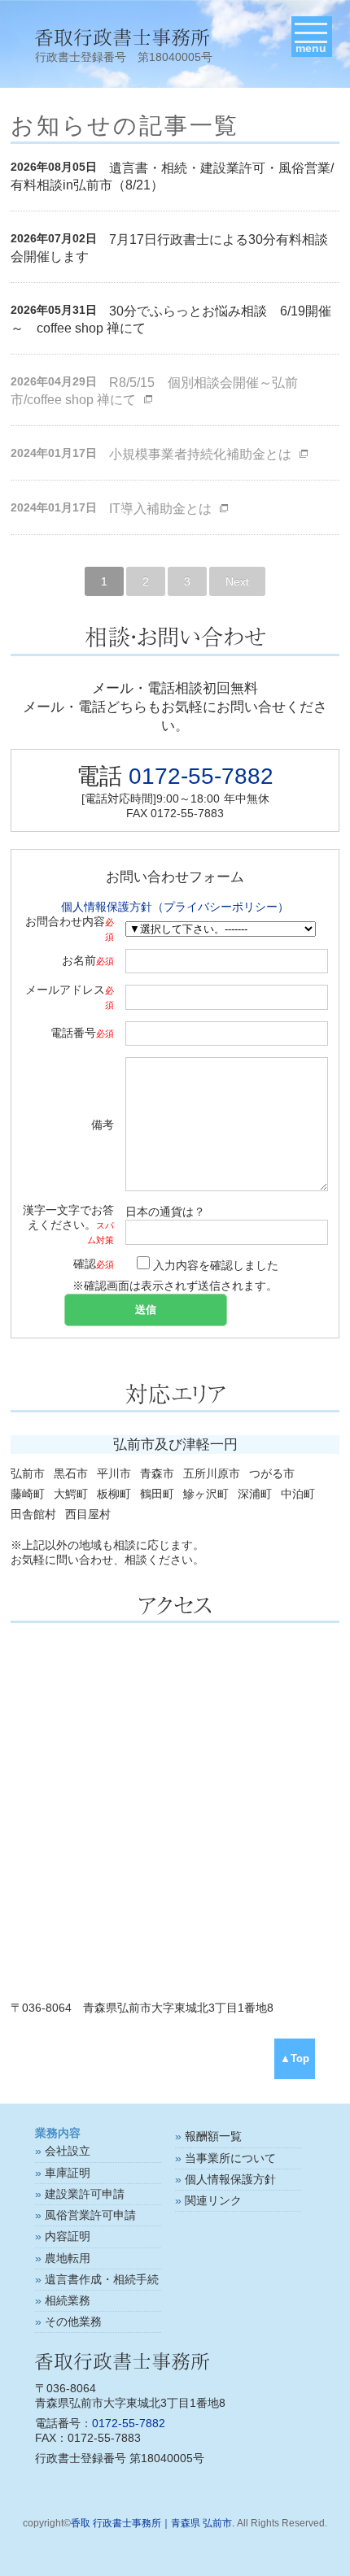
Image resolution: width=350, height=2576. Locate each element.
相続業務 (68, 2300)
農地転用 (68, 2258)
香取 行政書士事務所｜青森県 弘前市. (153, 2523)
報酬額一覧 (213, 2136)
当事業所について (230, 2158)
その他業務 (73, 2321)
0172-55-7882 (201, 776)
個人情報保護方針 (230, 2179)
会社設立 (68, 2151)
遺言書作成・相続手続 (102, 2279)
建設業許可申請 (85, 2194)
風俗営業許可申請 (90, 2215)
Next (237, 581)
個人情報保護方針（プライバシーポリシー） (175, 907)
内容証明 (68, 2236)
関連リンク (213, 2200)
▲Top (295, 2059)
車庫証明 (68, 2173)
